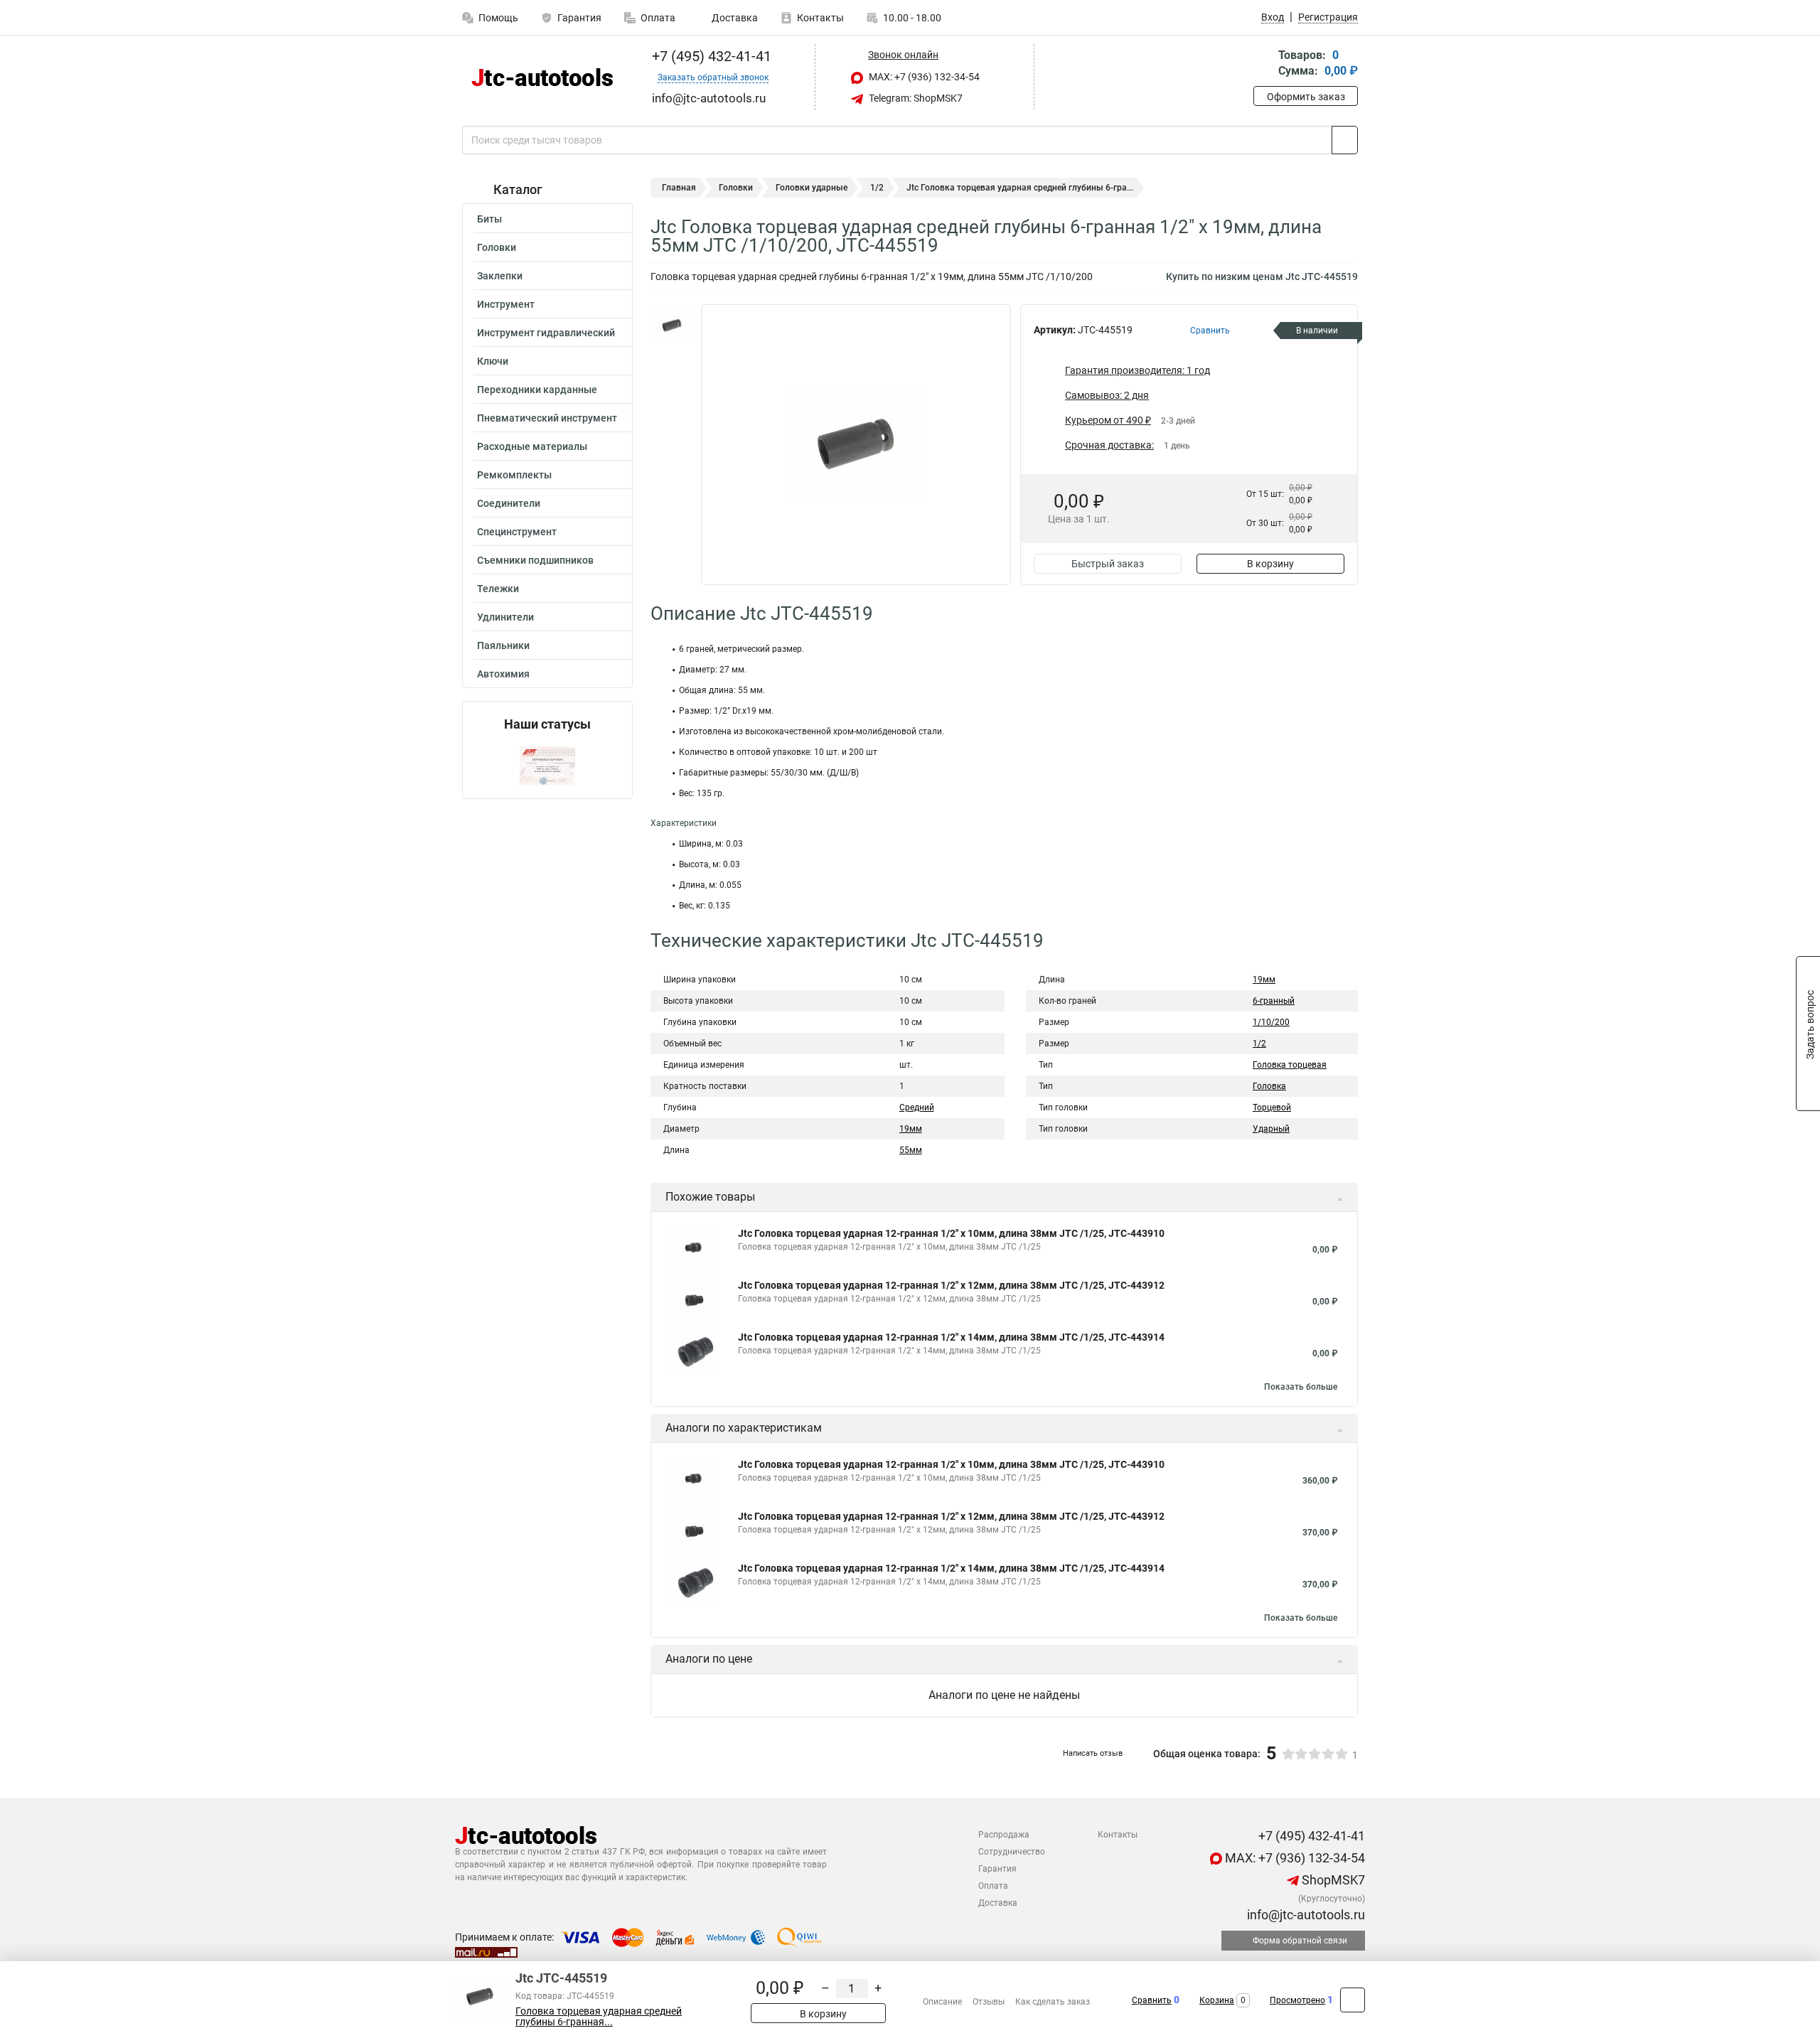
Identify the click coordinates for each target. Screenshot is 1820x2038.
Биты (489, 219)
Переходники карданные (537, 390)
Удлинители (505, 617)
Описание (942, 2002)
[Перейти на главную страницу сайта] (542, 77)
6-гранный (1274, 1001)
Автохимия (503, 674)
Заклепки (500, 276)
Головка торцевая (1290, 1065)
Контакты (820, 18)
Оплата (658, 18)
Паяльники (503, 645)
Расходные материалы (532, 446)
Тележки (498, 589)
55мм (911, 1150)
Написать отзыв (1093, 1753)
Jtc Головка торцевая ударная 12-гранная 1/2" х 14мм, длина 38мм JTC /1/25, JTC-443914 (951, 1337)
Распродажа (1004, 1835)
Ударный (1271, 1129)
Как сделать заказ (1053, 2002)
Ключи (493, 361)
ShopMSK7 (1332, 1880)
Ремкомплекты (514, 475)
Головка (1269, 1086)
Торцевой (1272, 1108)
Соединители (509, 503)
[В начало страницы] (1353, 2000)
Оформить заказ (1306, 97)
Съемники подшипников (535, 560)
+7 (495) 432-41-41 (710, 56)
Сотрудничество (1012, 1852)
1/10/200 (1271, 1022)
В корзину (1270, 564)
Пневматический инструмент (547, 418)
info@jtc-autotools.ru (1305, 1915)
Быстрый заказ (1108, 564)
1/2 (877, 188)
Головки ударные (812, 188)
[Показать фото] (672, 326)
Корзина (1217, 2000)
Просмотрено (1297, 2000)
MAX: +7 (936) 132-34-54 (923, 77)
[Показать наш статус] (547, 765)
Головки (497, 247)
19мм (911, 1129)
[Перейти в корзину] (1263, 64)
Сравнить (1152, 2000)
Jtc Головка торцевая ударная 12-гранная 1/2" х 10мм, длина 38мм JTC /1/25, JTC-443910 (951, 1233)
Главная (679, 188)
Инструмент (506, 304)
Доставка (734, 18)
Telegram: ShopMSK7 (915, 98)
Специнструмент (517, 532)
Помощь (498, 18)
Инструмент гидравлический (546, 333)
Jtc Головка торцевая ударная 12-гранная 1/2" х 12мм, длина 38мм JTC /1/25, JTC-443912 (951, 1285)
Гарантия (579, 18)
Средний (917, 1108)
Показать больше (1301, 1387)
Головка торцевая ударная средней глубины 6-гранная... (599, 2017)
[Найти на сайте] (1345, 140)
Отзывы (989, 2002)
